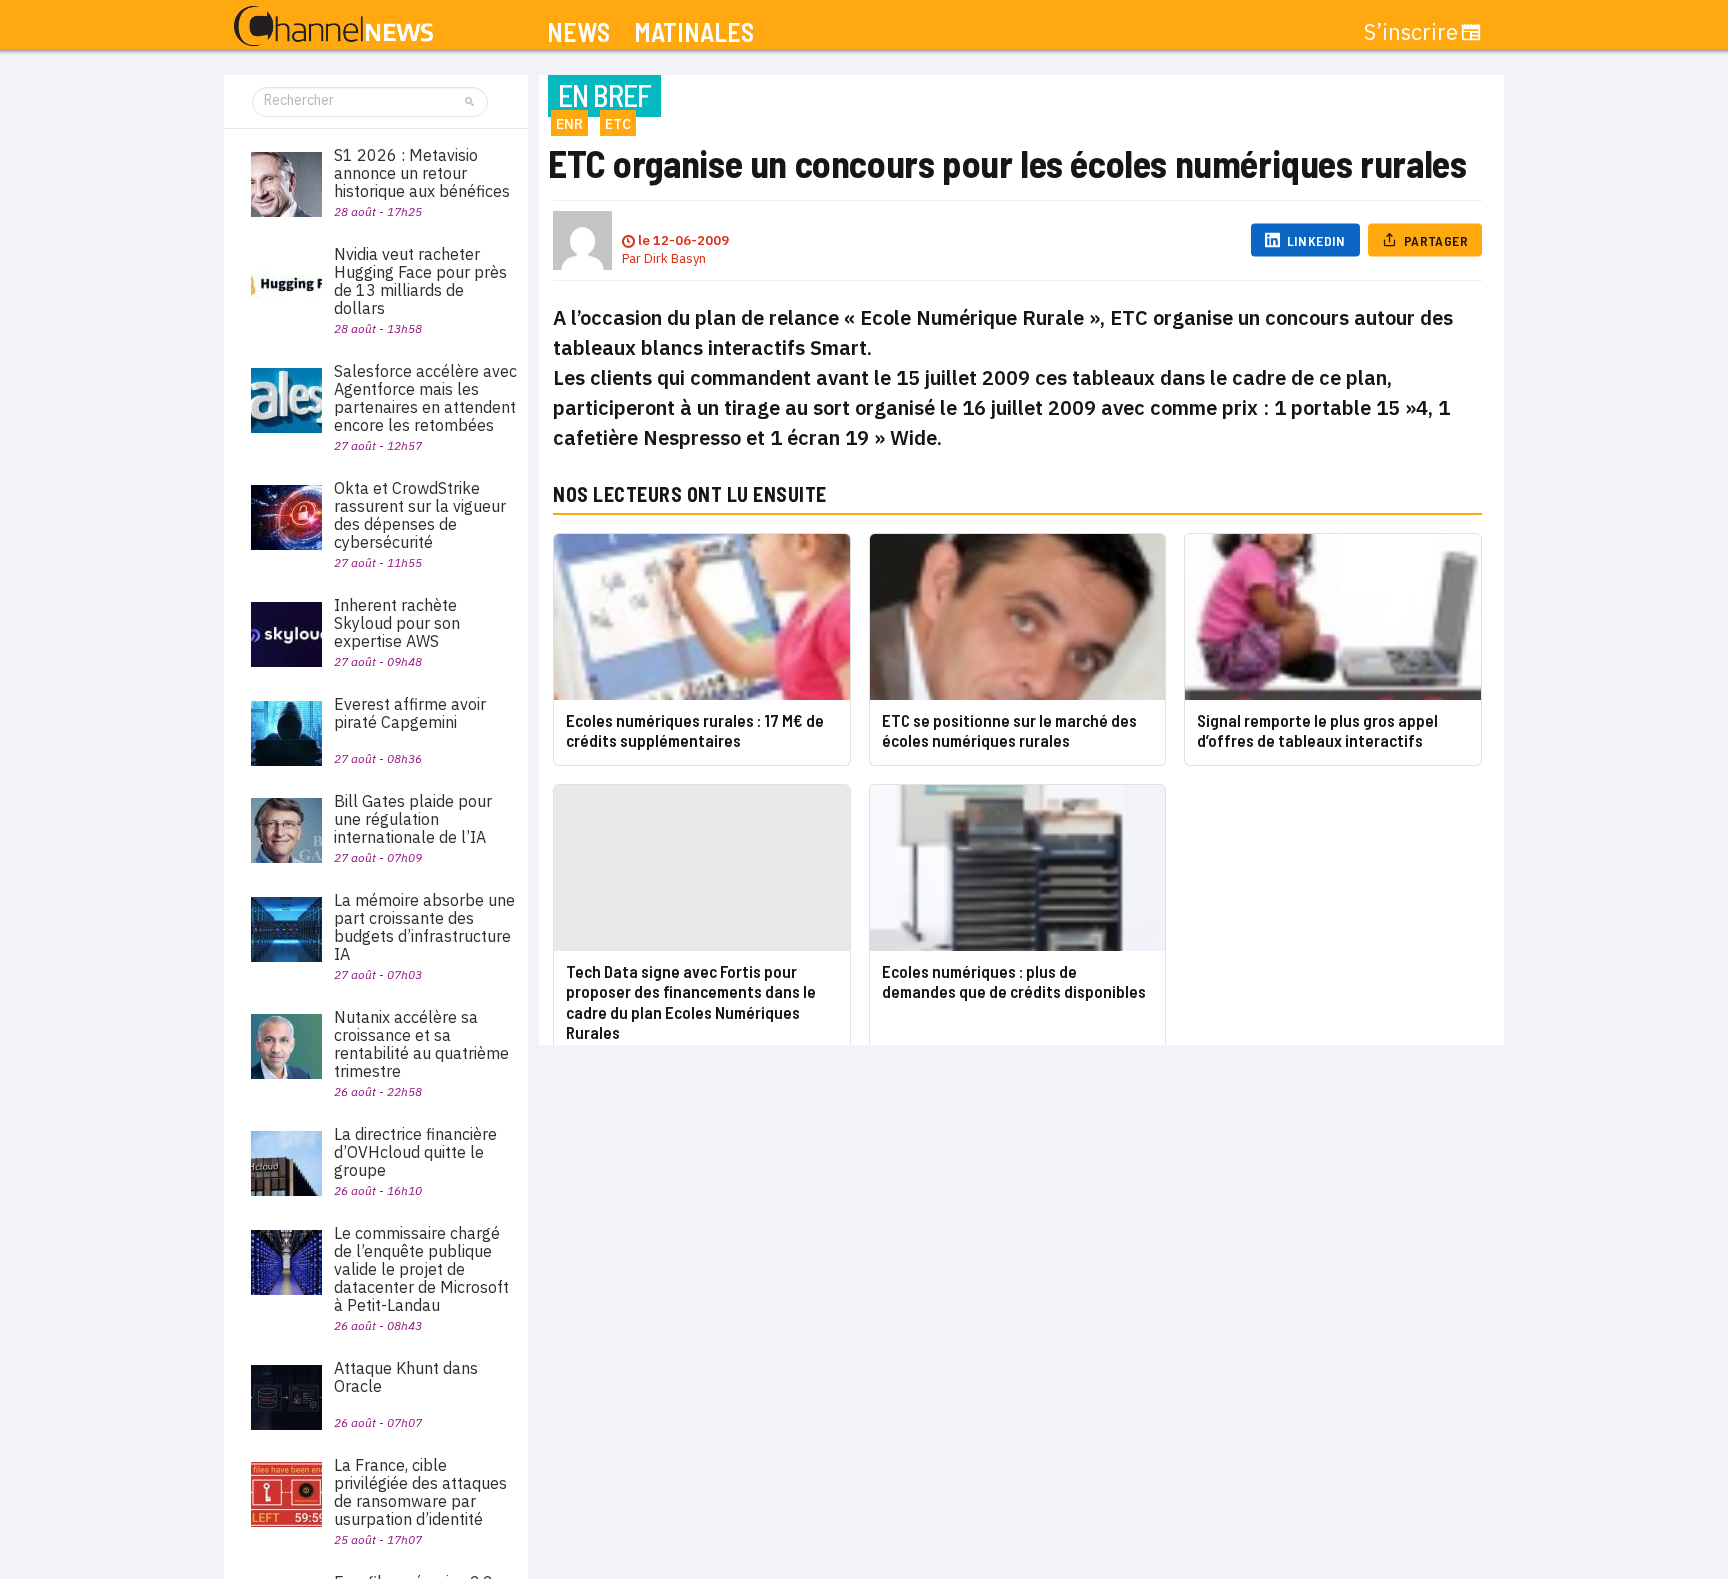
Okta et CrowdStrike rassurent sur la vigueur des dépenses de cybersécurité (420, 515)
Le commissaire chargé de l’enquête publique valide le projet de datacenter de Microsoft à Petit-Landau (421, 1269)
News (578, 32)
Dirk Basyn (675, 258)
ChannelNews (333, 27)
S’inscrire (1411, 32)
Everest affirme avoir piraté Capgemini (410, 713)
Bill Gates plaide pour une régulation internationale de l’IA (413, 819)
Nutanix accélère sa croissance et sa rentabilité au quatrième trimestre (421, 1044)
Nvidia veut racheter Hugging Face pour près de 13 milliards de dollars (420, 281)
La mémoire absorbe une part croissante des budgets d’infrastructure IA (424, 927)
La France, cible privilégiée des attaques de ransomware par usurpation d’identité (420, 1492)
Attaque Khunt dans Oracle (406, 1377)
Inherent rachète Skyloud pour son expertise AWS (397, 623)
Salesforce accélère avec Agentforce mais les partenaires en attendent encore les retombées (425, 398)
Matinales (694, 32)
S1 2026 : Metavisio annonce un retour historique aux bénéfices (422, 173)
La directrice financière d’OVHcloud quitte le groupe (415, 1152)
